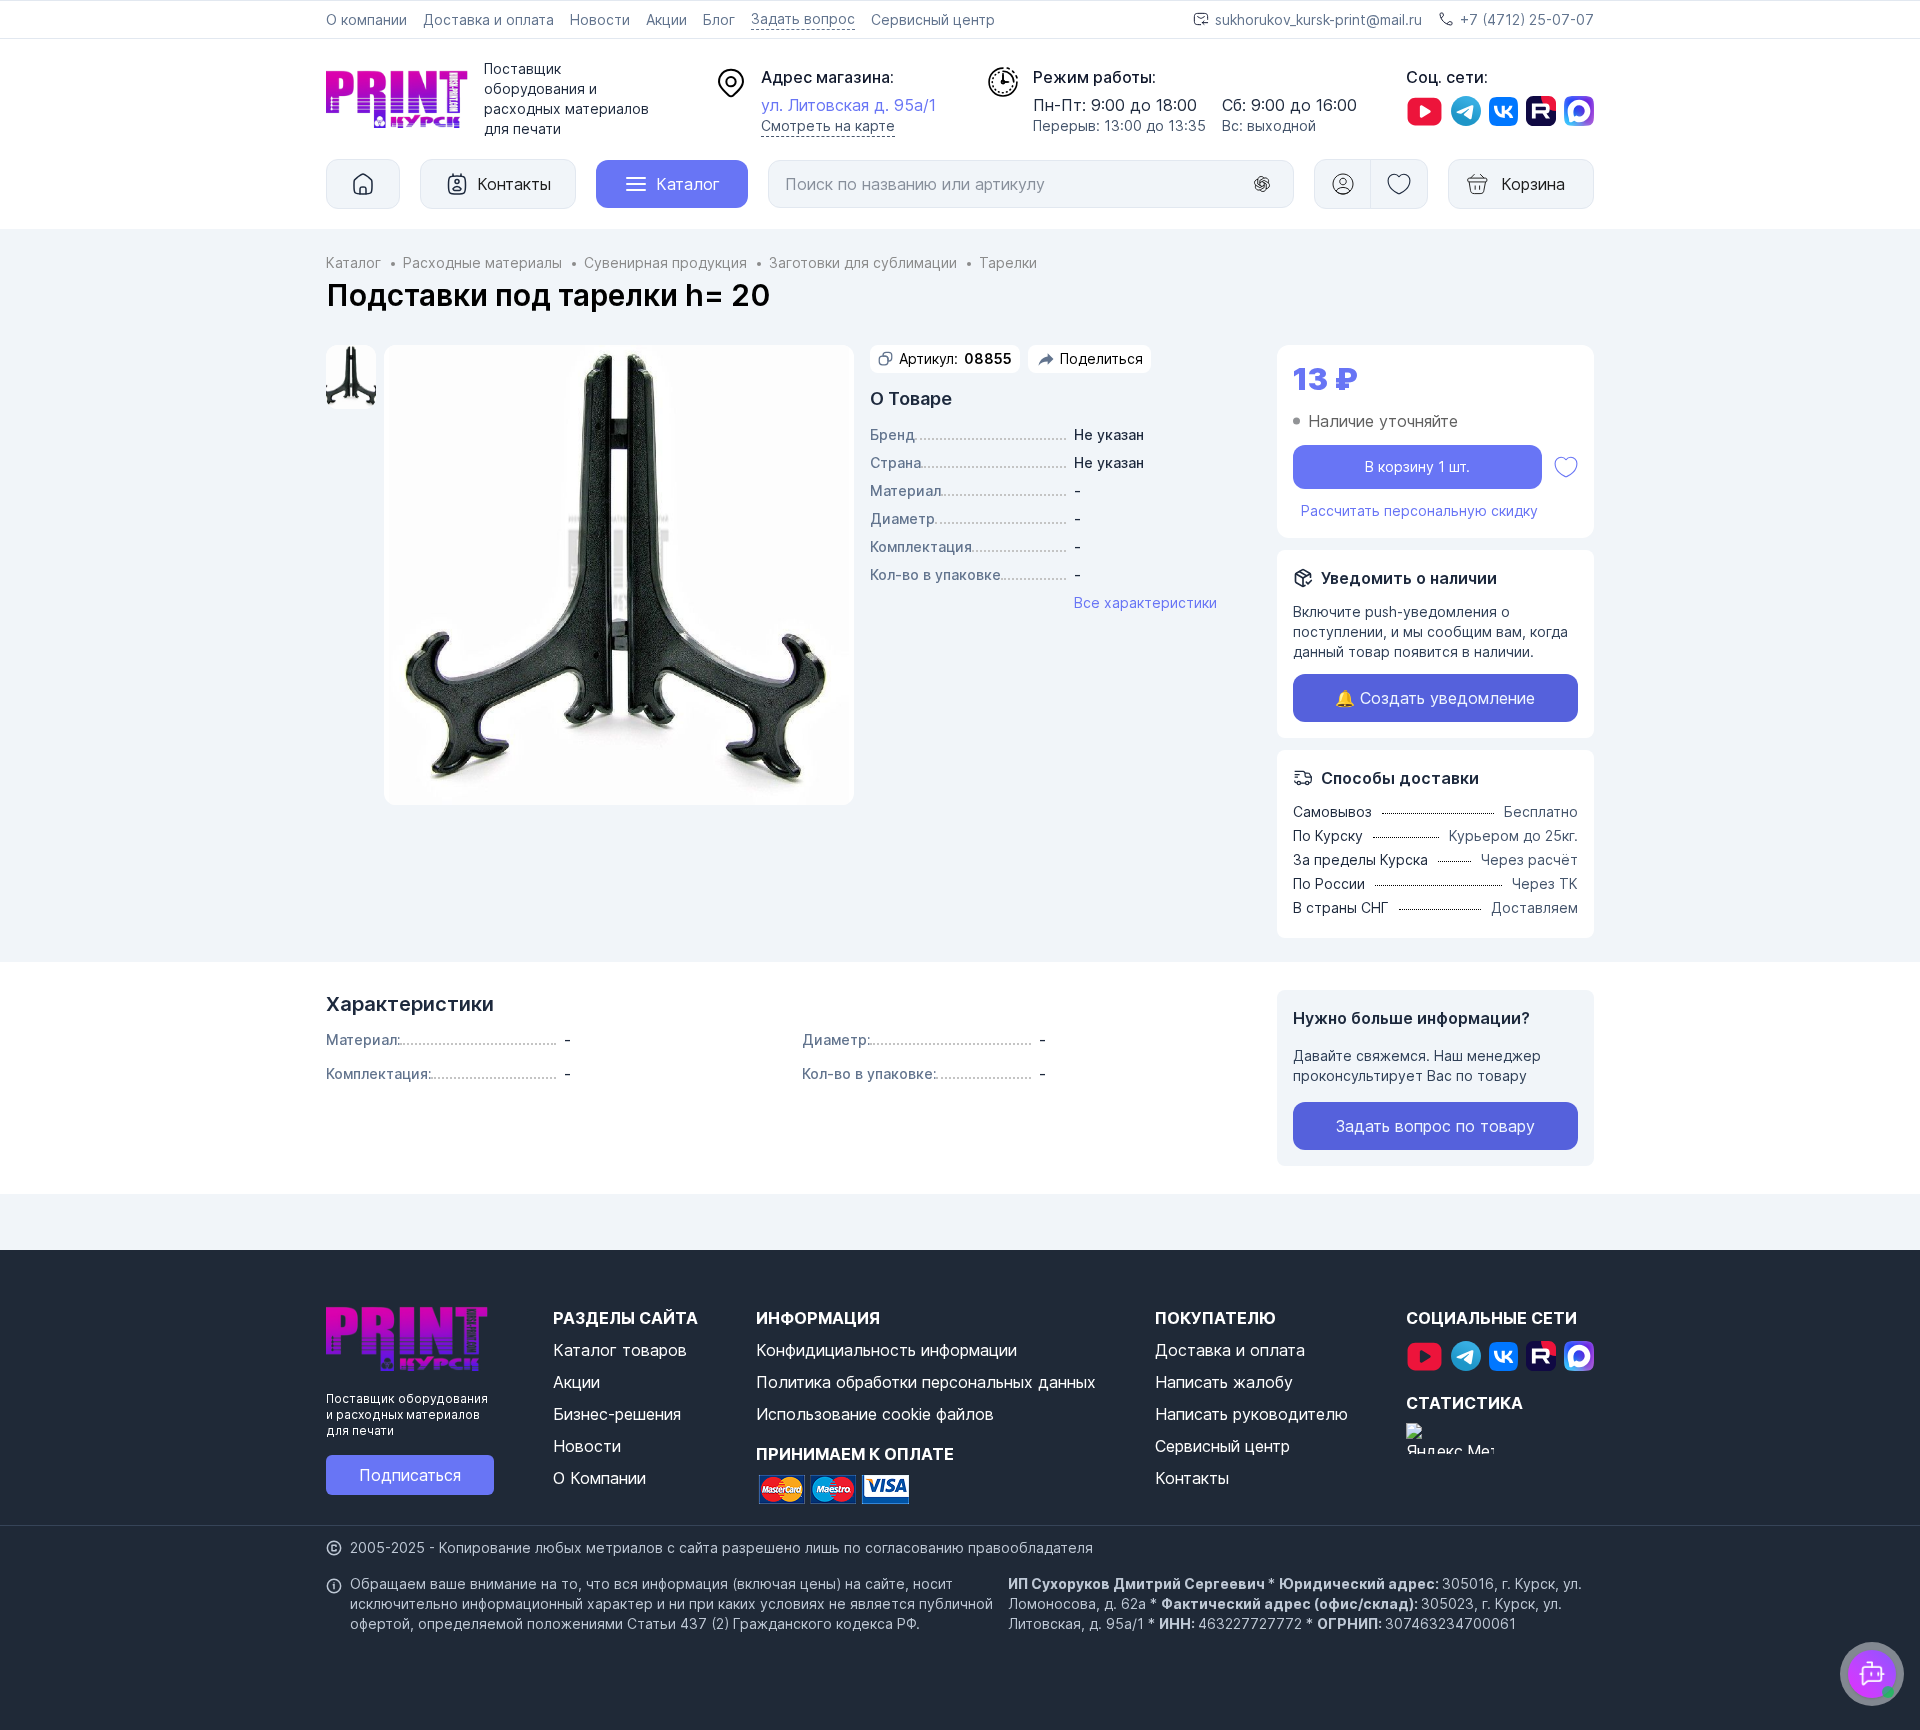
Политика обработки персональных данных (926, 1382)
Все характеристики (1145, 602)
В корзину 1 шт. (1417, 466)
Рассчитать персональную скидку (1419, 510)
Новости (600, 19)
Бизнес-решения (617, 1414)
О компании (366, 19)
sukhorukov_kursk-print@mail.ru (1318, 19)
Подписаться (410, 1475)
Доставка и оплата (488, 19)
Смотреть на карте (828, 125)
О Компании (599, 1478)
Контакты (1192, 1478)
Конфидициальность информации (886, 1350)
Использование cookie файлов (875, 1414)
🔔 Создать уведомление (1435, 698)
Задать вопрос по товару (1435, 1126)
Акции (666, 19)
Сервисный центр (933, 19)
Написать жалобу (1224, 1382)
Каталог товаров (620, 1350)
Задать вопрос (803, 18)
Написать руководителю (1251, 1414)
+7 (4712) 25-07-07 (1527, 19)
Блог (719, 19)
